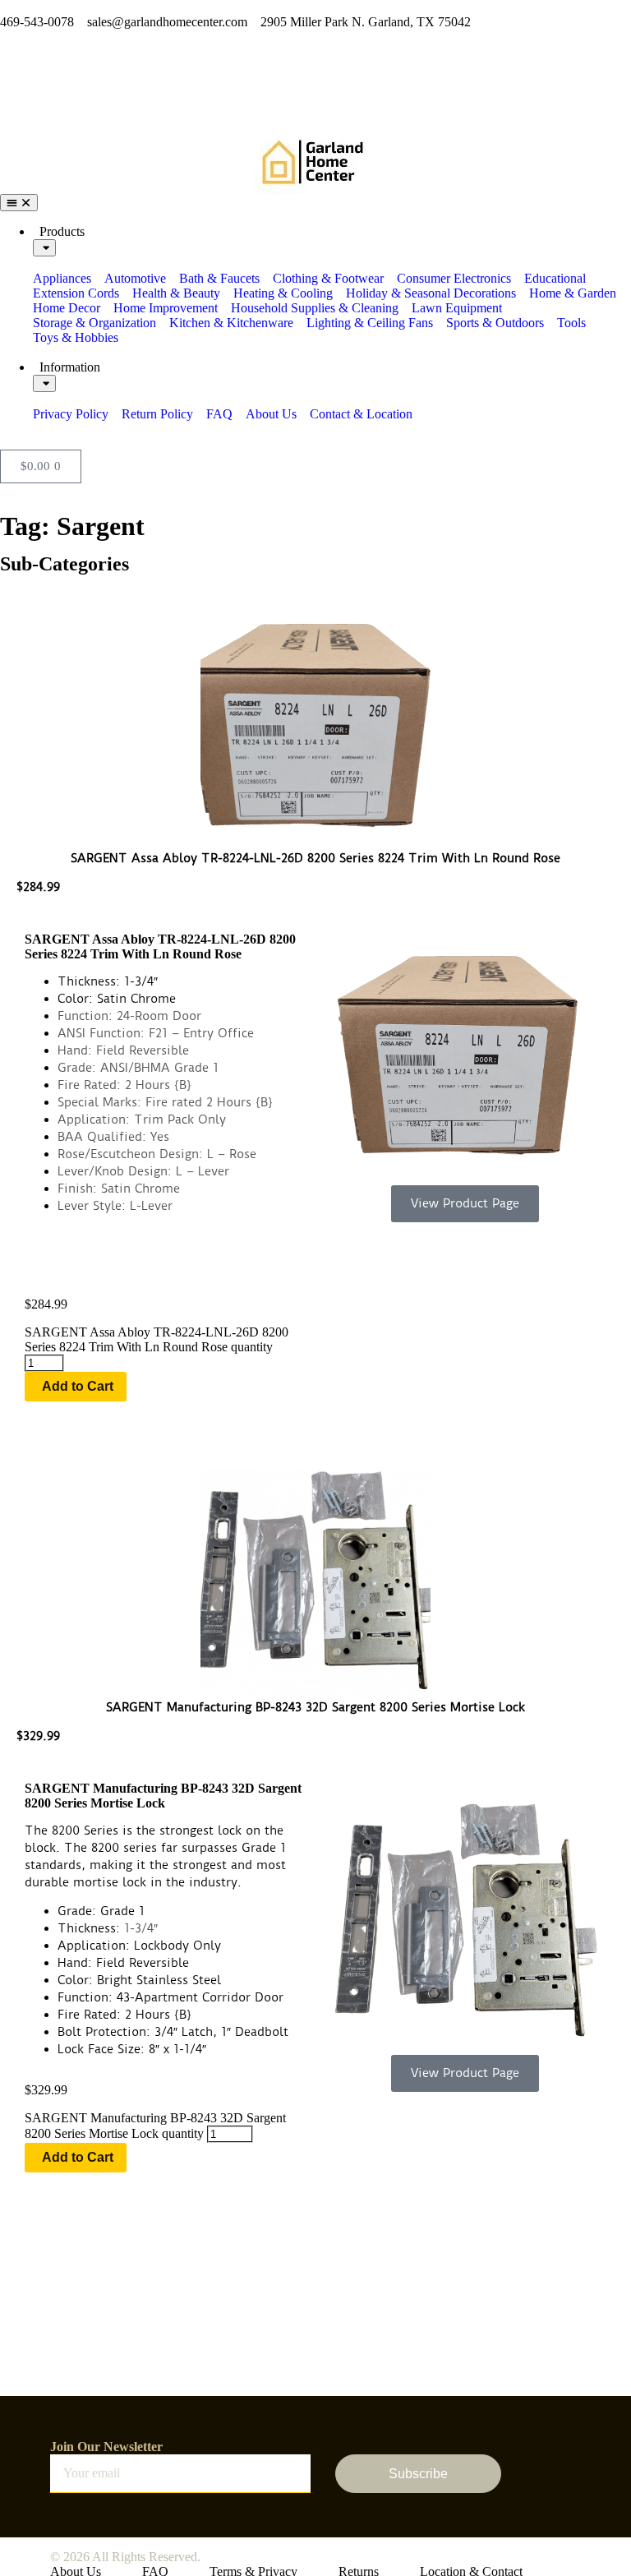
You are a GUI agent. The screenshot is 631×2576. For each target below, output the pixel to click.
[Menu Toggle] (19, 203)
